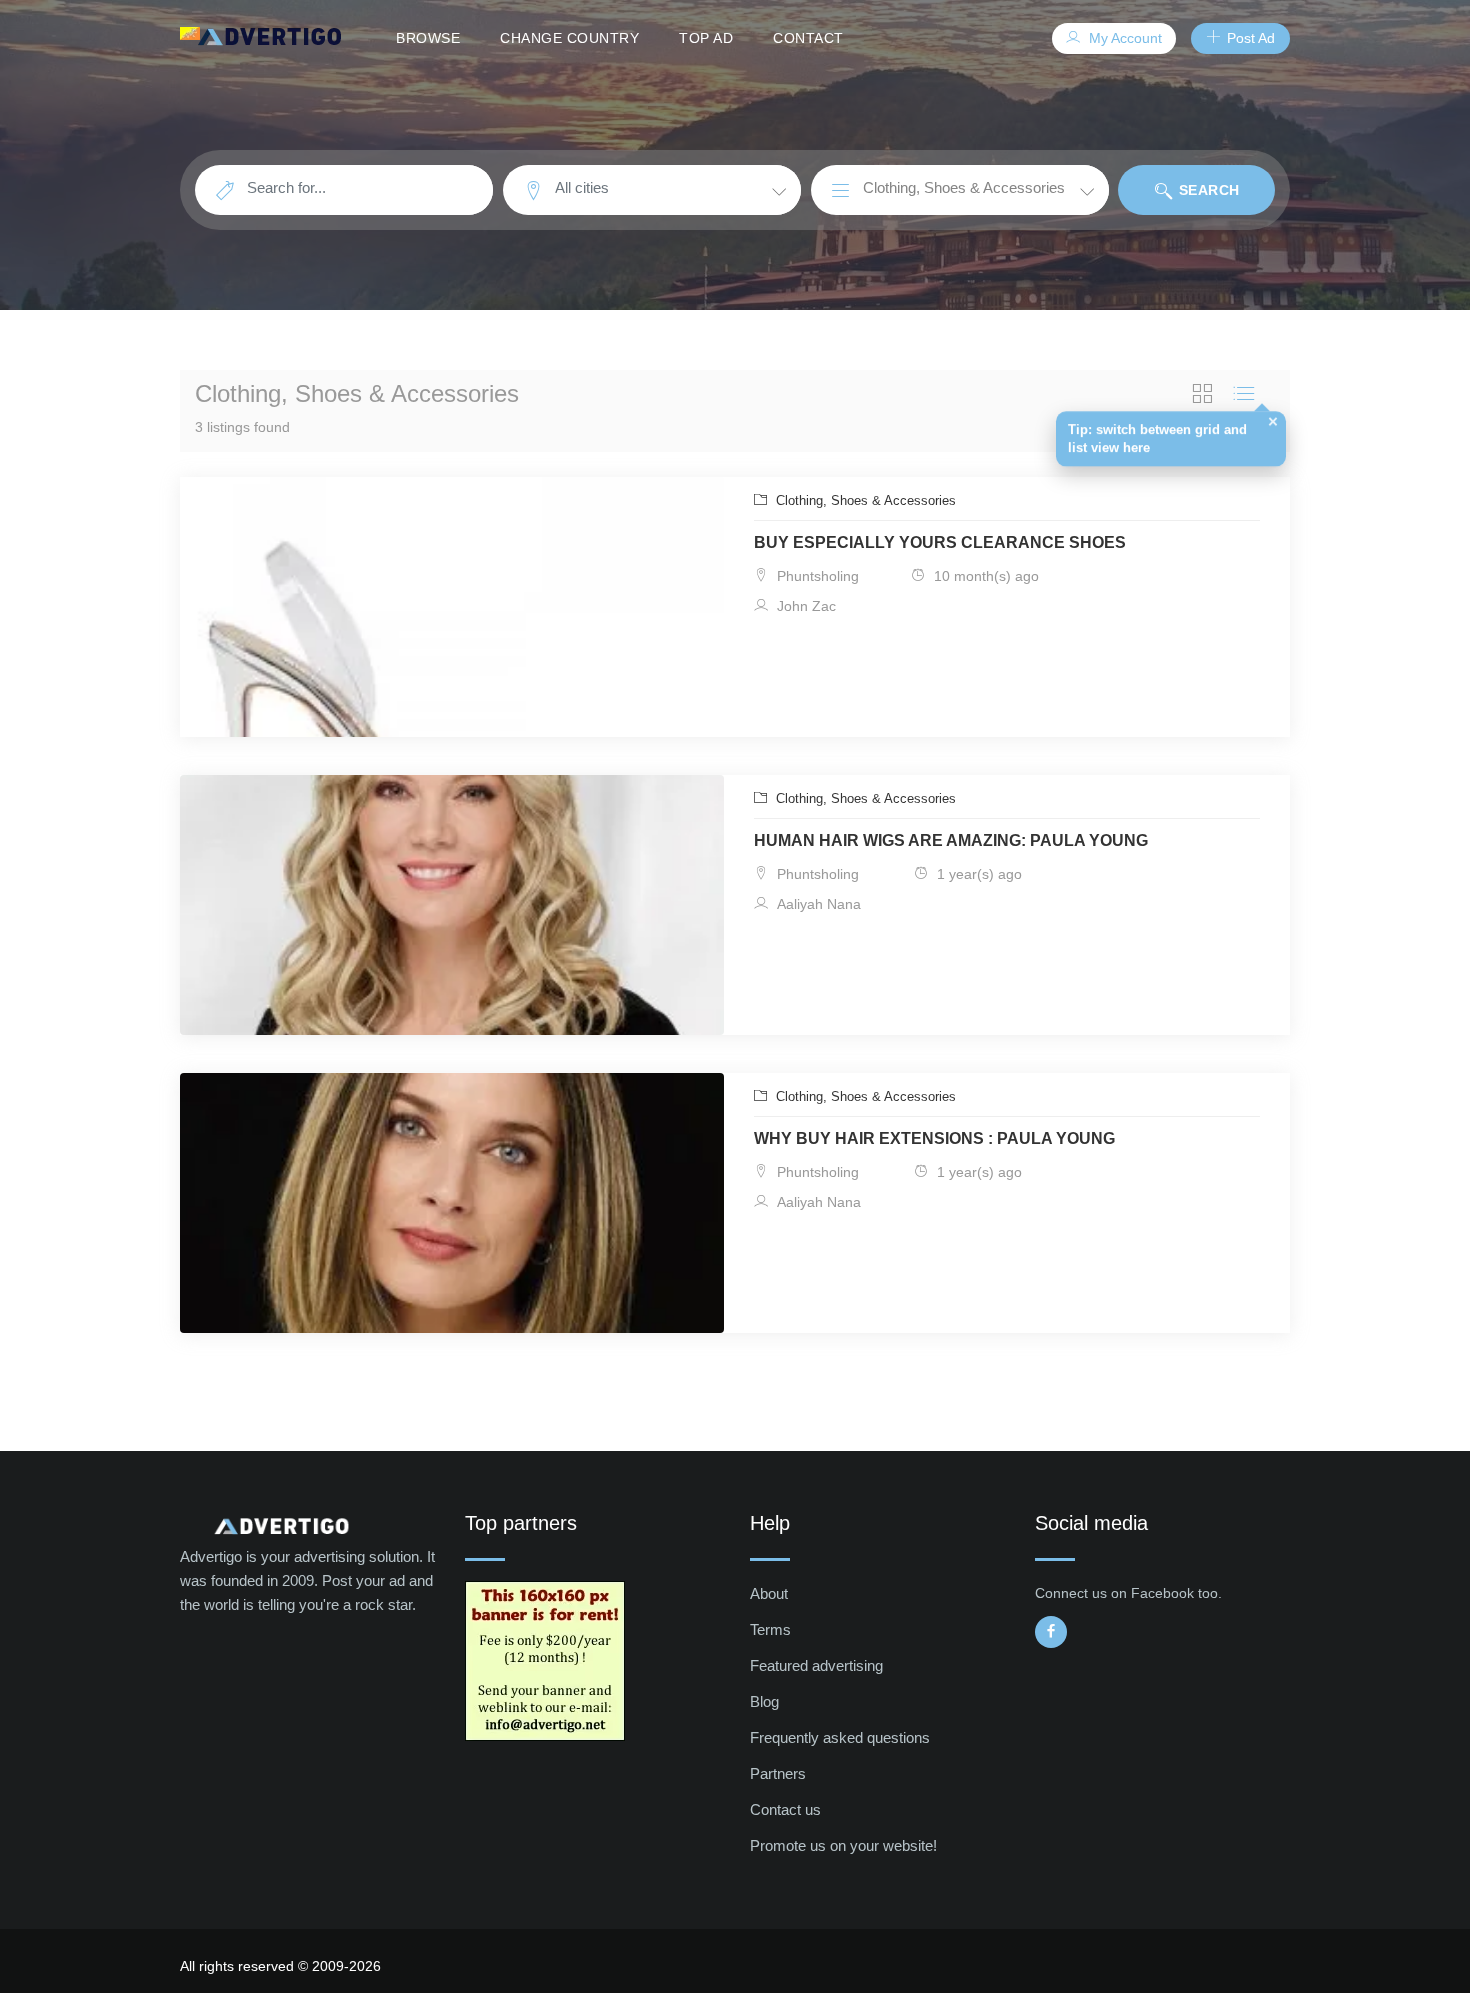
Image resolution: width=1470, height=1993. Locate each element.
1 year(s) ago (977, 874)
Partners (778, 1773)
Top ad (706, 38)
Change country (569, 38)
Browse (428, 38)
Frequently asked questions (840, 1737)
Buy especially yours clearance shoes (940, 542)
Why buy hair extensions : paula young (934, 1138)
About (769, 1593)
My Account (1123, 38)
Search (1207, 190)
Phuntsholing (816, 576)
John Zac (804, 606)
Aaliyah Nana (817, 904)
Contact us (785, 1809)
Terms (770, 1629)
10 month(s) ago (984, 576)
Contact (808, 38)
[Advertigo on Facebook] (1051, 1632)
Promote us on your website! (843, 1845)
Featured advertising (816, 1665)
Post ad (1249, 38)
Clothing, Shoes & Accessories (864, 500)
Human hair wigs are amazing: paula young (951, 840)
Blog (764, 1701)
